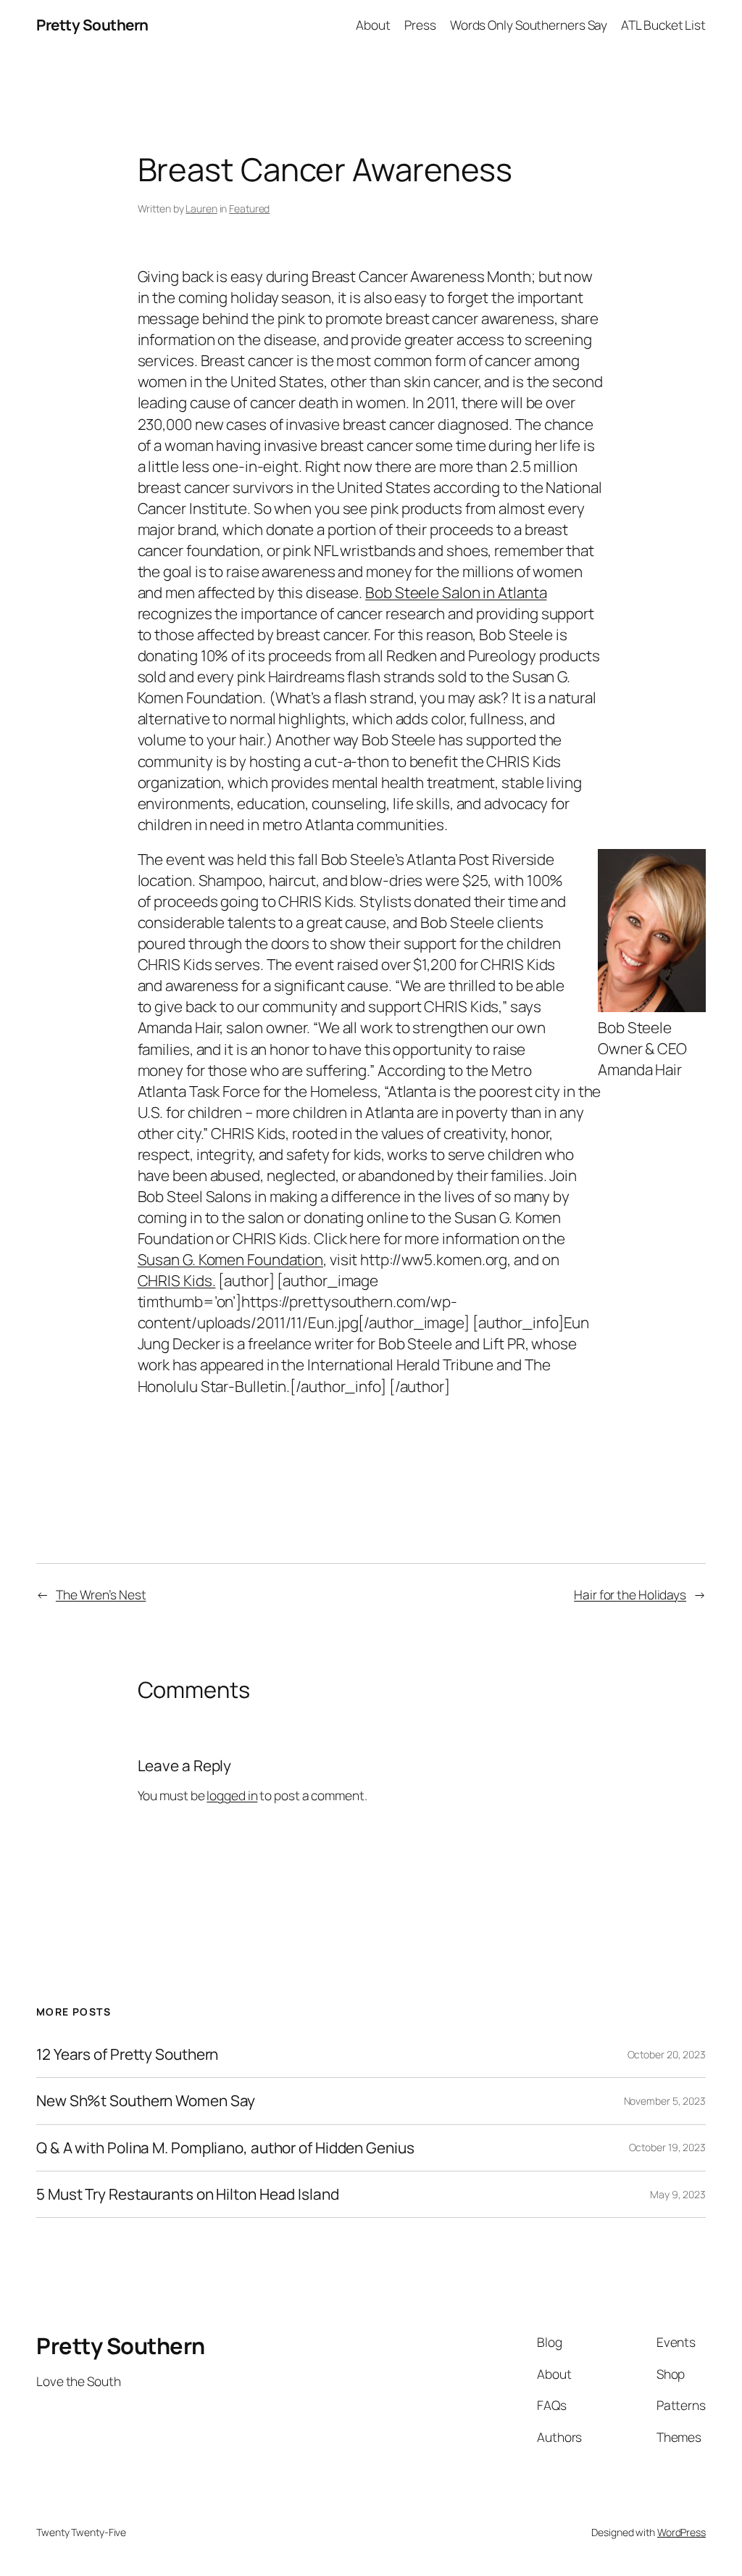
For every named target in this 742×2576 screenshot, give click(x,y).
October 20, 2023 (667, 2054)
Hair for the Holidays (630, 1594)
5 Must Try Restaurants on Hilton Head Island (188, 2194)
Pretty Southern (92, 25)
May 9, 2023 (678, 2194)
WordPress (681, 2532)
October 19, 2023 (667, 2147)
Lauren (201, 208)
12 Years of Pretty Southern (127, 2054)
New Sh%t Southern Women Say (146, 2101)
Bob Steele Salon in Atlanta (456, 592)
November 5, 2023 (665, 2101)
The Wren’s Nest (101, 1594)
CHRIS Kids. (177, 1280)
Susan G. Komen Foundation (231, 1259)
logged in (232, 1795)
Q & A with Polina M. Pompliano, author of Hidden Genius (225, 2148)
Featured (249, 208)
